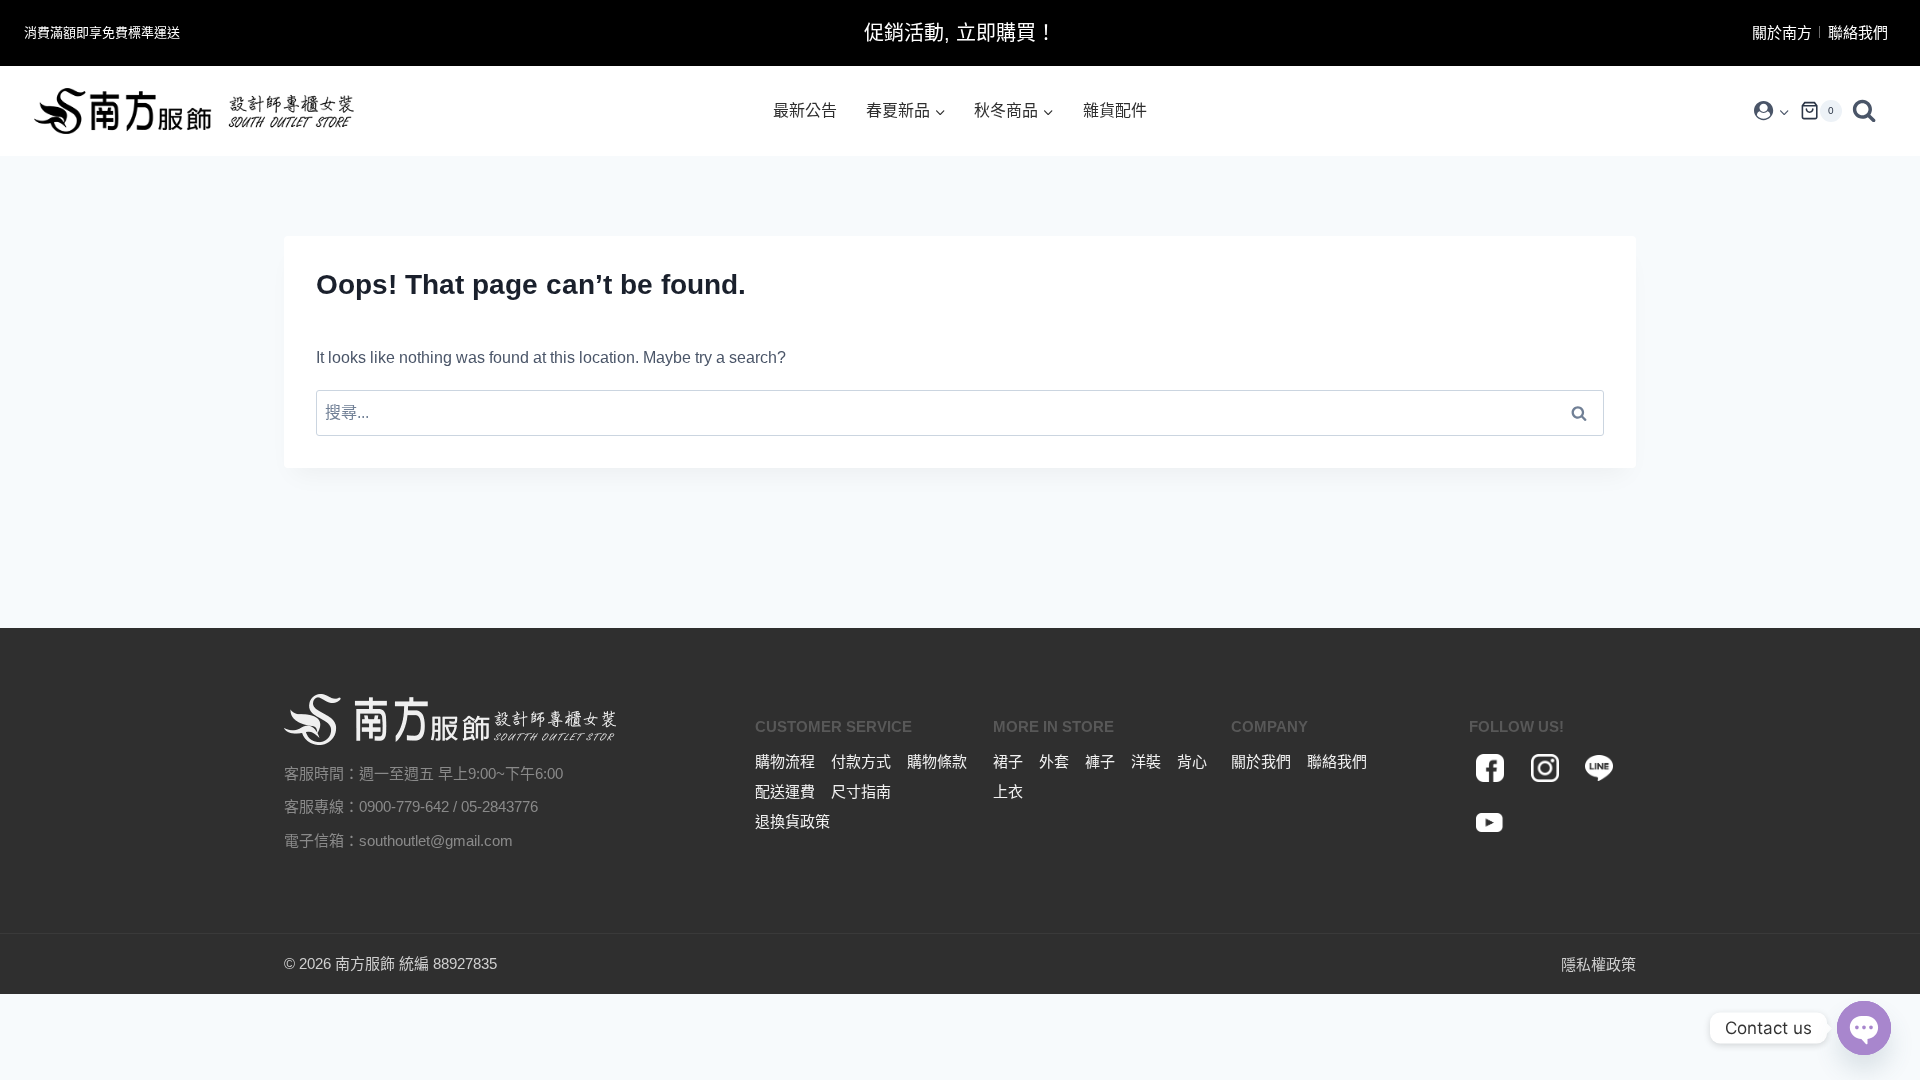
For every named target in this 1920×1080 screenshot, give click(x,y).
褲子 (1100, 761)
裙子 (1008, 761)
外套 (1054, 761)
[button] (1783, 111)
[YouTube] (1491, 823)
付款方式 (861, 761)
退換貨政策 (792, 821)
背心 (1192, 761)
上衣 (1008, 791)
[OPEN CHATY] (1864, 1028)
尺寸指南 (861, 791)
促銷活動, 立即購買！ (960, 33)
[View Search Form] (1869, 111)
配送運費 (785, 791)
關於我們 (1261, 761)
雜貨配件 (1115, 110)
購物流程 (785, 761)
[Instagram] (1545, 768)
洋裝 (1146, 761)
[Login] (1771, 111)
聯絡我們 (1858, 32)
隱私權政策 (1598, 964)
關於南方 (1782, 32)
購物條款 (937, 761)
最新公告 (805, 110)
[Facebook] (1491, 768)
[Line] (1599, 768)
